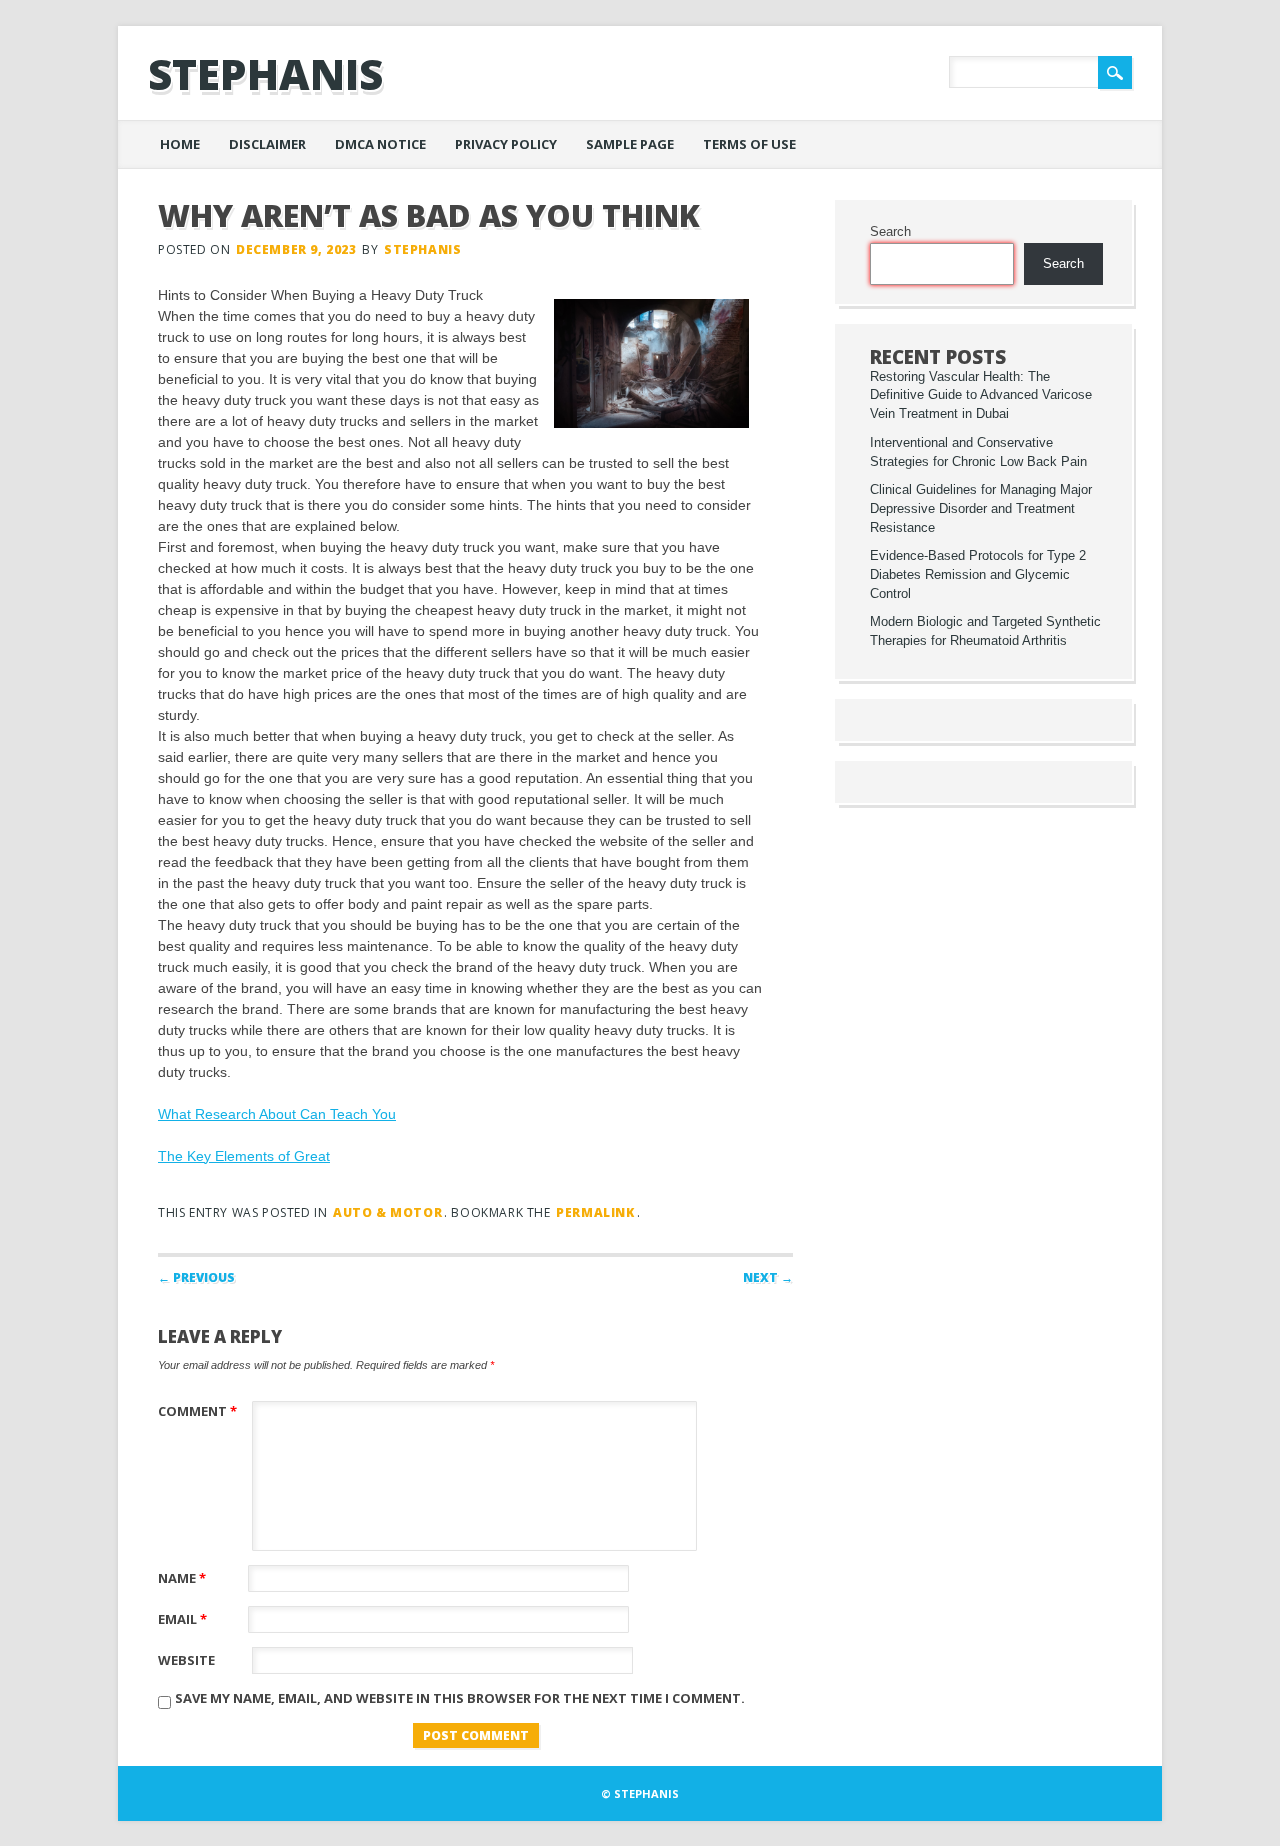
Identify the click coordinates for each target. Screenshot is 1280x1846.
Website (186, 1660)
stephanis (265, 73)
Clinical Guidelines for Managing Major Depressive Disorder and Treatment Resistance (981, 509)
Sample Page (630, 144)
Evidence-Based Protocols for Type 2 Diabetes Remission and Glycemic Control (978, 575)
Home (180, 144)
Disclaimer (267, 144)
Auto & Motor (387, 1212)
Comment (197, 1411)
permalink (595, 1212)
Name (182, 1578)
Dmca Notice (380, 144)
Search (890, 232)
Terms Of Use (749, 144)
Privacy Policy (506, 144)
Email (182, 1619)
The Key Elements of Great (244, 1156)
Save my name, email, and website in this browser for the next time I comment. (460, 1698)
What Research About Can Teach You (277, 1114)
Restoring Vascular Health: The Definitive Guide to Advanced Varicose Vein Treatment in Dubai (981, 396)
